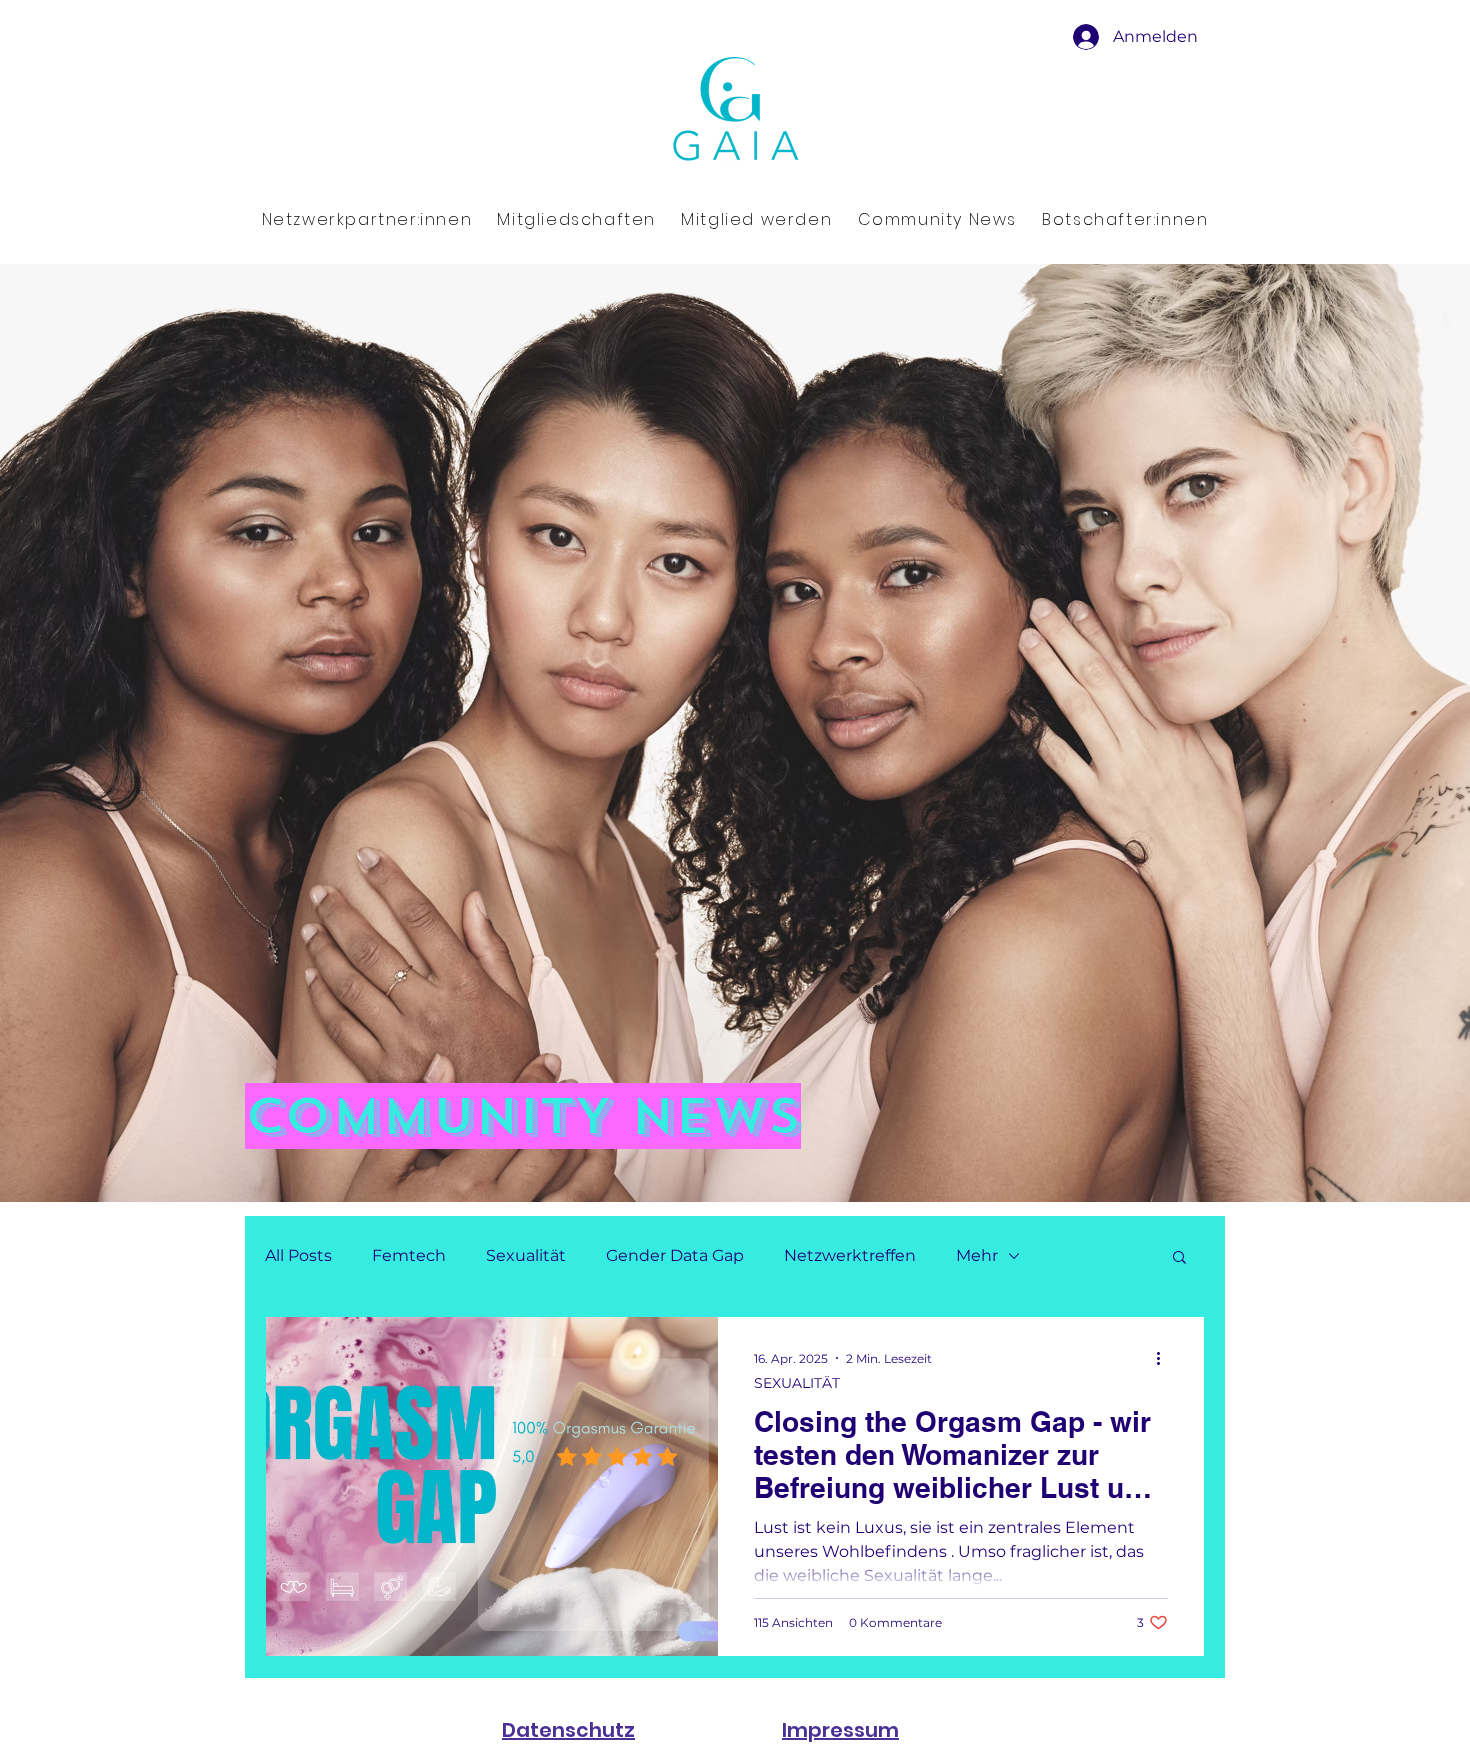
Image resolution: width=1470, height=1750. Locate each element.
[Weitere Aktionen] (1165, 1358)
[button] (1179, 1258)
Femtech (409, 1255)
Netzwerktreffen (850, 1255)
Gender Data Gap (675, 1255)
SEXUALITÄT (797, 1383)
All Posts (298, 1255)
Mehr (977, 1255)
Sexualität (526, 1255)
